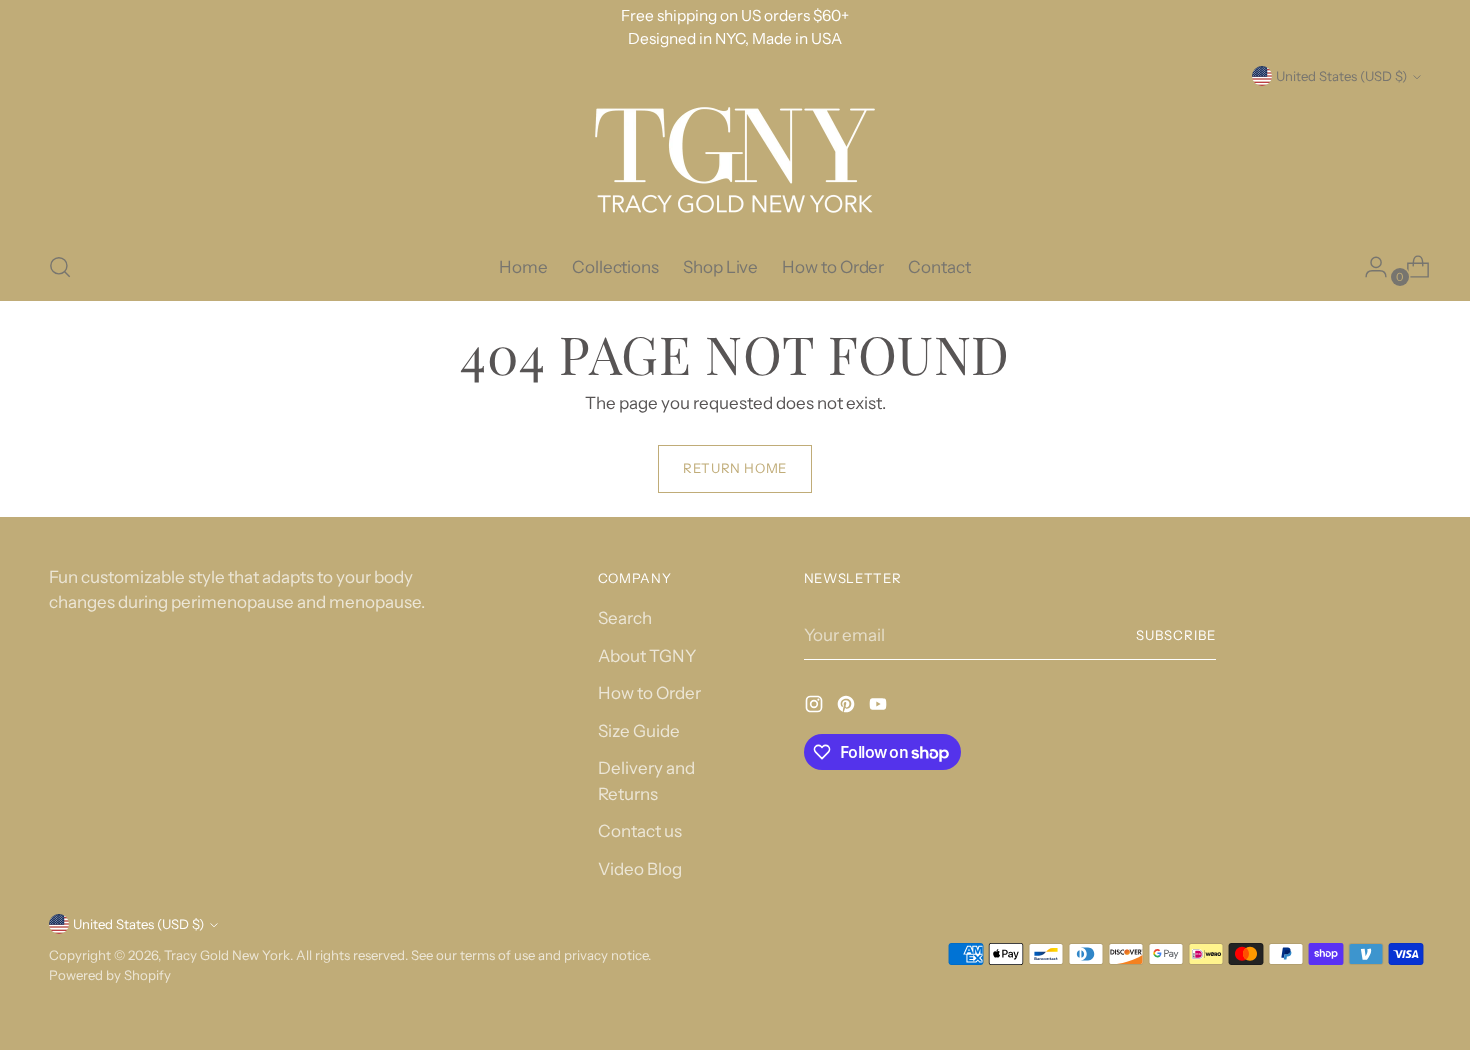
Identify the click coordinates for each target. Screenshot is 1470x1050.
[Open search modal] (60, 267)
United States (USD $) (1341, 76)
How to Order (649, 693)
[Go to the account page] (1368, 267)
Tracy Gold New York (227, 955)
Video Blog (640, 869)
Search (625, 618)
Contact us (640, 831)
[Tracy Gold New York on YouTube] (880, 708)
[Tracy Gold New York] (735, 161)
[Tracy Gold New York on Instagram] (816, 708)
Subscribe (1176, 635)
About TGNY (647, 656)
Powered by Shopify (110, 975)
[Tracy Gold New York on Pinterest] (848, 708)
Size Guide (639, 731)
